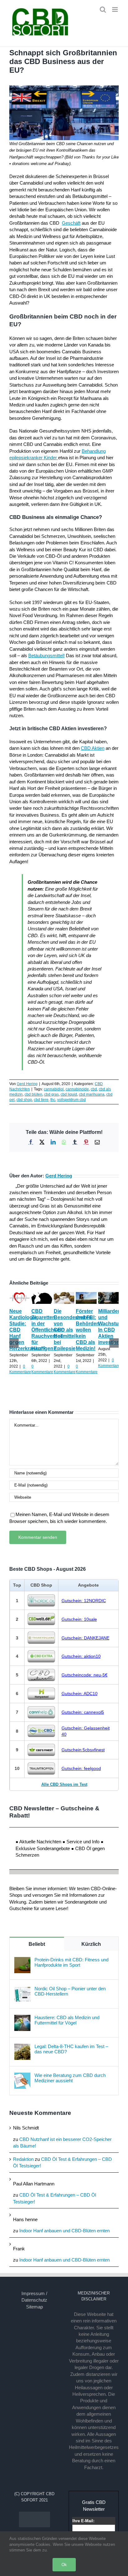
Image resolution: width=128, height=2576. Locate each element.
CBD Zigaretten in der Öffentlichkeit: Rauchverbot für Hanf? (48, 1330)
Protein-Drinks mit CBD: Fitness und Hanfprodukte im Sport (71, 1962)
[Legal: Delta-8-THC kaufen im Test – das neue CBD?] (22, 2047)
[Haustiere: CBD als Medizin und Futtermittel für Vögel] (22, 2018)
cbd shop (24, 1100)
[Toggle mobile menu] (115, 9)
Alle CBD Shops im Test (64, 1784)
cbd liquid (69, 1094)
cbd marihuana (92, 1094)
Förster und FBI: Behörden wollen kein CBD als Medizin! (88, 1330)
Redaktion (23, 2159)
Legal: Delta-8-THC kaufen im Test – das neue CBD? (71, 2049)
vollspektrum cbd (71, 1100)
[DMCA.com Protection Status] (34, 2515)
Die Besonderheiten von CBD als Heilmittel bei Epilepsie (73, 1330)
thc (53, 1100)
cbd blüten (33, 1094)
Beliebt (37, 1944)
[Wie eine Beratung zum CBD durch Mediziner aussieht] (22, 2076)
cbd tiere (41, 1100)
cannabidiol (54, 1089)
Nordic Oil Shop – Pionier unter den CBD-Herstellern (70, 1991)
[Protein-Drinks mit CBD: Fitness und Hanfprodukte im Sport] (22, 1960)
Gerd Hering (27, 1084)
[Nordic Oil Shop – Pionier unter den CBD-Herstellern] (22, 1989)
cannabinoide (77, 1089)
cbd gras (51, 1094)
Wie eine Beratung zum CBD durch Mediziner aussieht (70, 2078)
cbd (94, 1089)
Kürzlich (91, 1944)
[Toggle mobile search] (103, 9)
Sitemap (34, 2307)
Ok (64, 2565)
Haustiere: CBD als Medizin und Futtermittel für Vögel (67, 2020)
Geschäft (71, 223)
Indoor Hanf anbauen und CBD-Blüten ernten (64, 2231)
